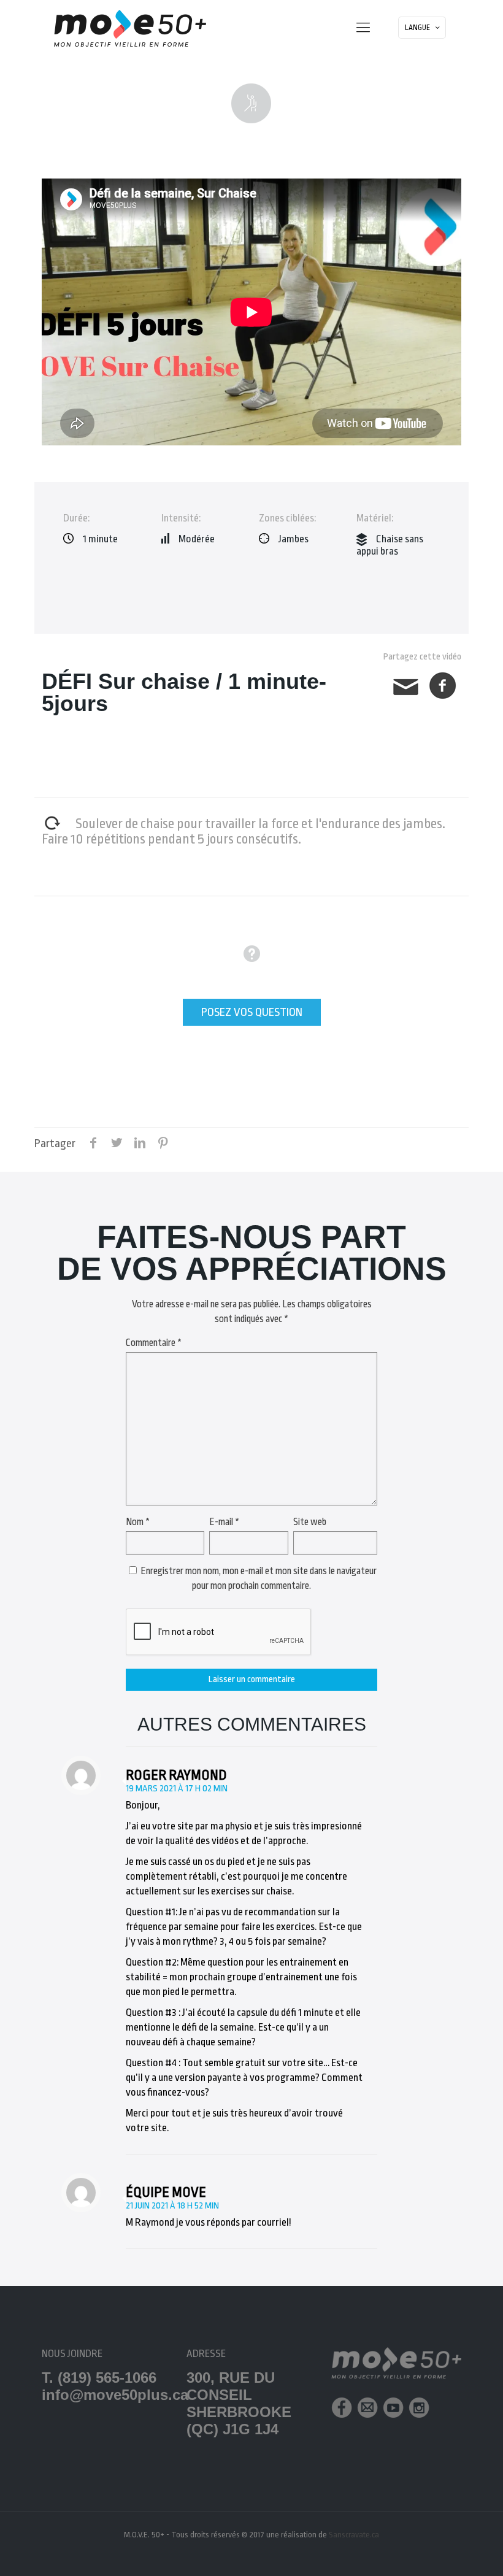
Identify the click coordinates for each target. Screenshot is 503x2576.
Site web (310, 1522)
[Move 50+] (130, 28)
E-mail (224, 1522)
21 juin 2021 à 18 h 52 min (172, 2206)
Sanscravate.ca (354, 2535)
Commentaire (154, 1343)
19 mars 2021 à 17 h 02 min (177, 1789)
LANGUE (417, 28)
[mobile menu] (363, 28)
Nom (138, 1522)
